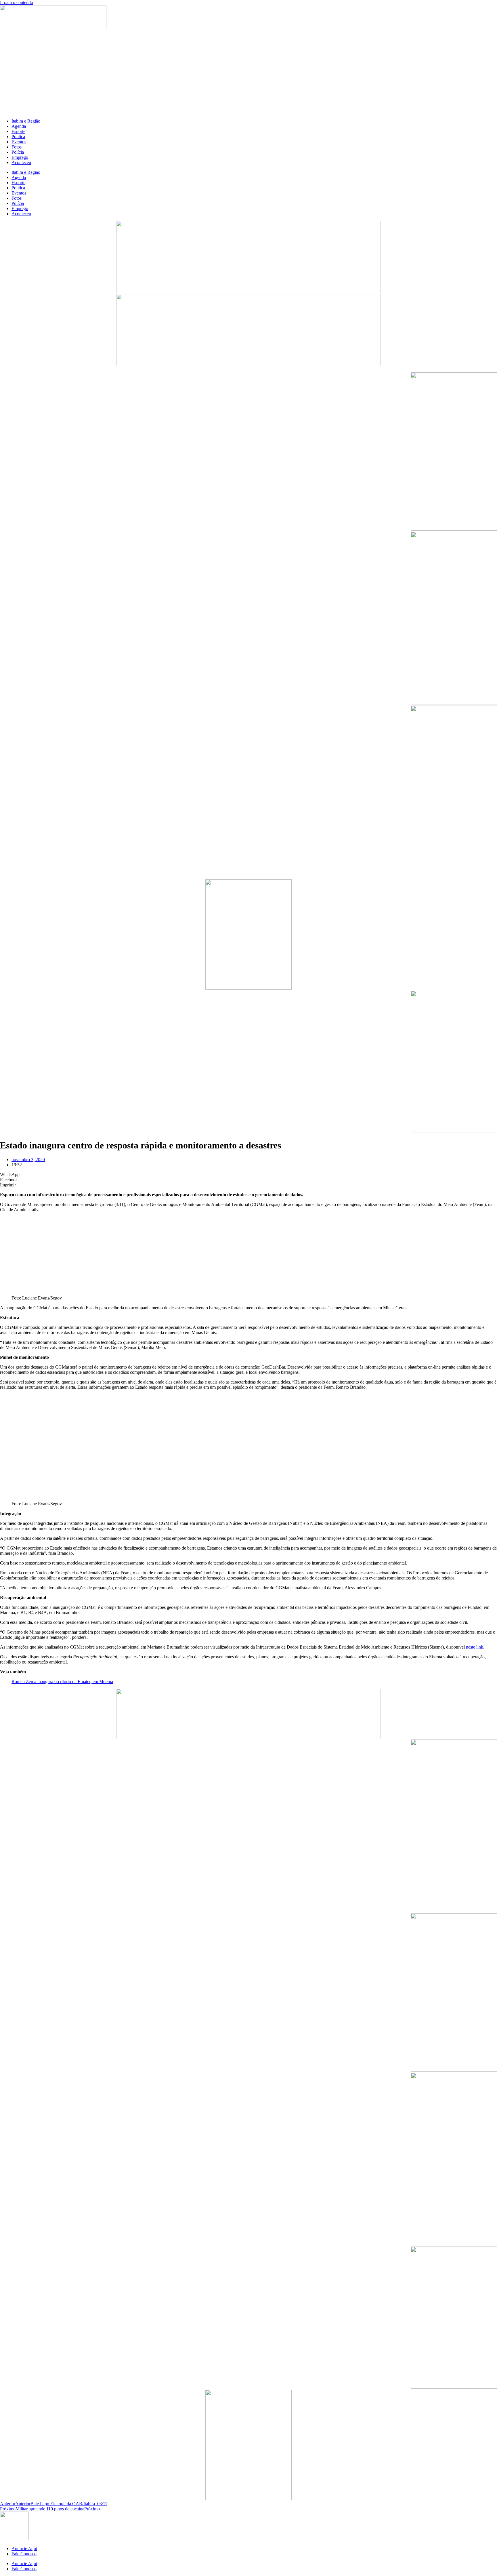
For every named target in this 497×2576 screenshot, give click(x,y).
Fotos (17, 147)
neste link (475, 1647)
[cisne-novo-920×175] (248, 1737)
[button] (248, 1175)
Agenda (19, 126)
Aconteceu (21, 162)
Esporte (18, 131)
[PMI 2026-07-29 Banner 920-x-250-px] (248, 291)
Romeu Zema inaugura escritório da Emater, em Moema (62, 1682)
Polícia (18, 152)
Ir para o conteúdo (17, 2)
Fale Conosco (24, 2554)
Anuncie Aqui (24, 2549)
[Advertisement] (248, 74)
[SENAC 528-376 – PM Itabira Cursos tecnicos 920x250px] (248, 364)
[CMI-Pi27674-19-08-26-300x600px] (454, 703)
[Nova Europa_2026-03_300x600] (454, 877)
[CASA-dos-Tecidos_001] (248, 988)
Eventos (19, 142)
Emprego (20, 157)
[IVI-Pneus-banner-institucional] (454, 1131)
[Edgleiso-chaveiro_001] (454, 529)
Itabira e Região (26, 121)
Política (18, 137)
